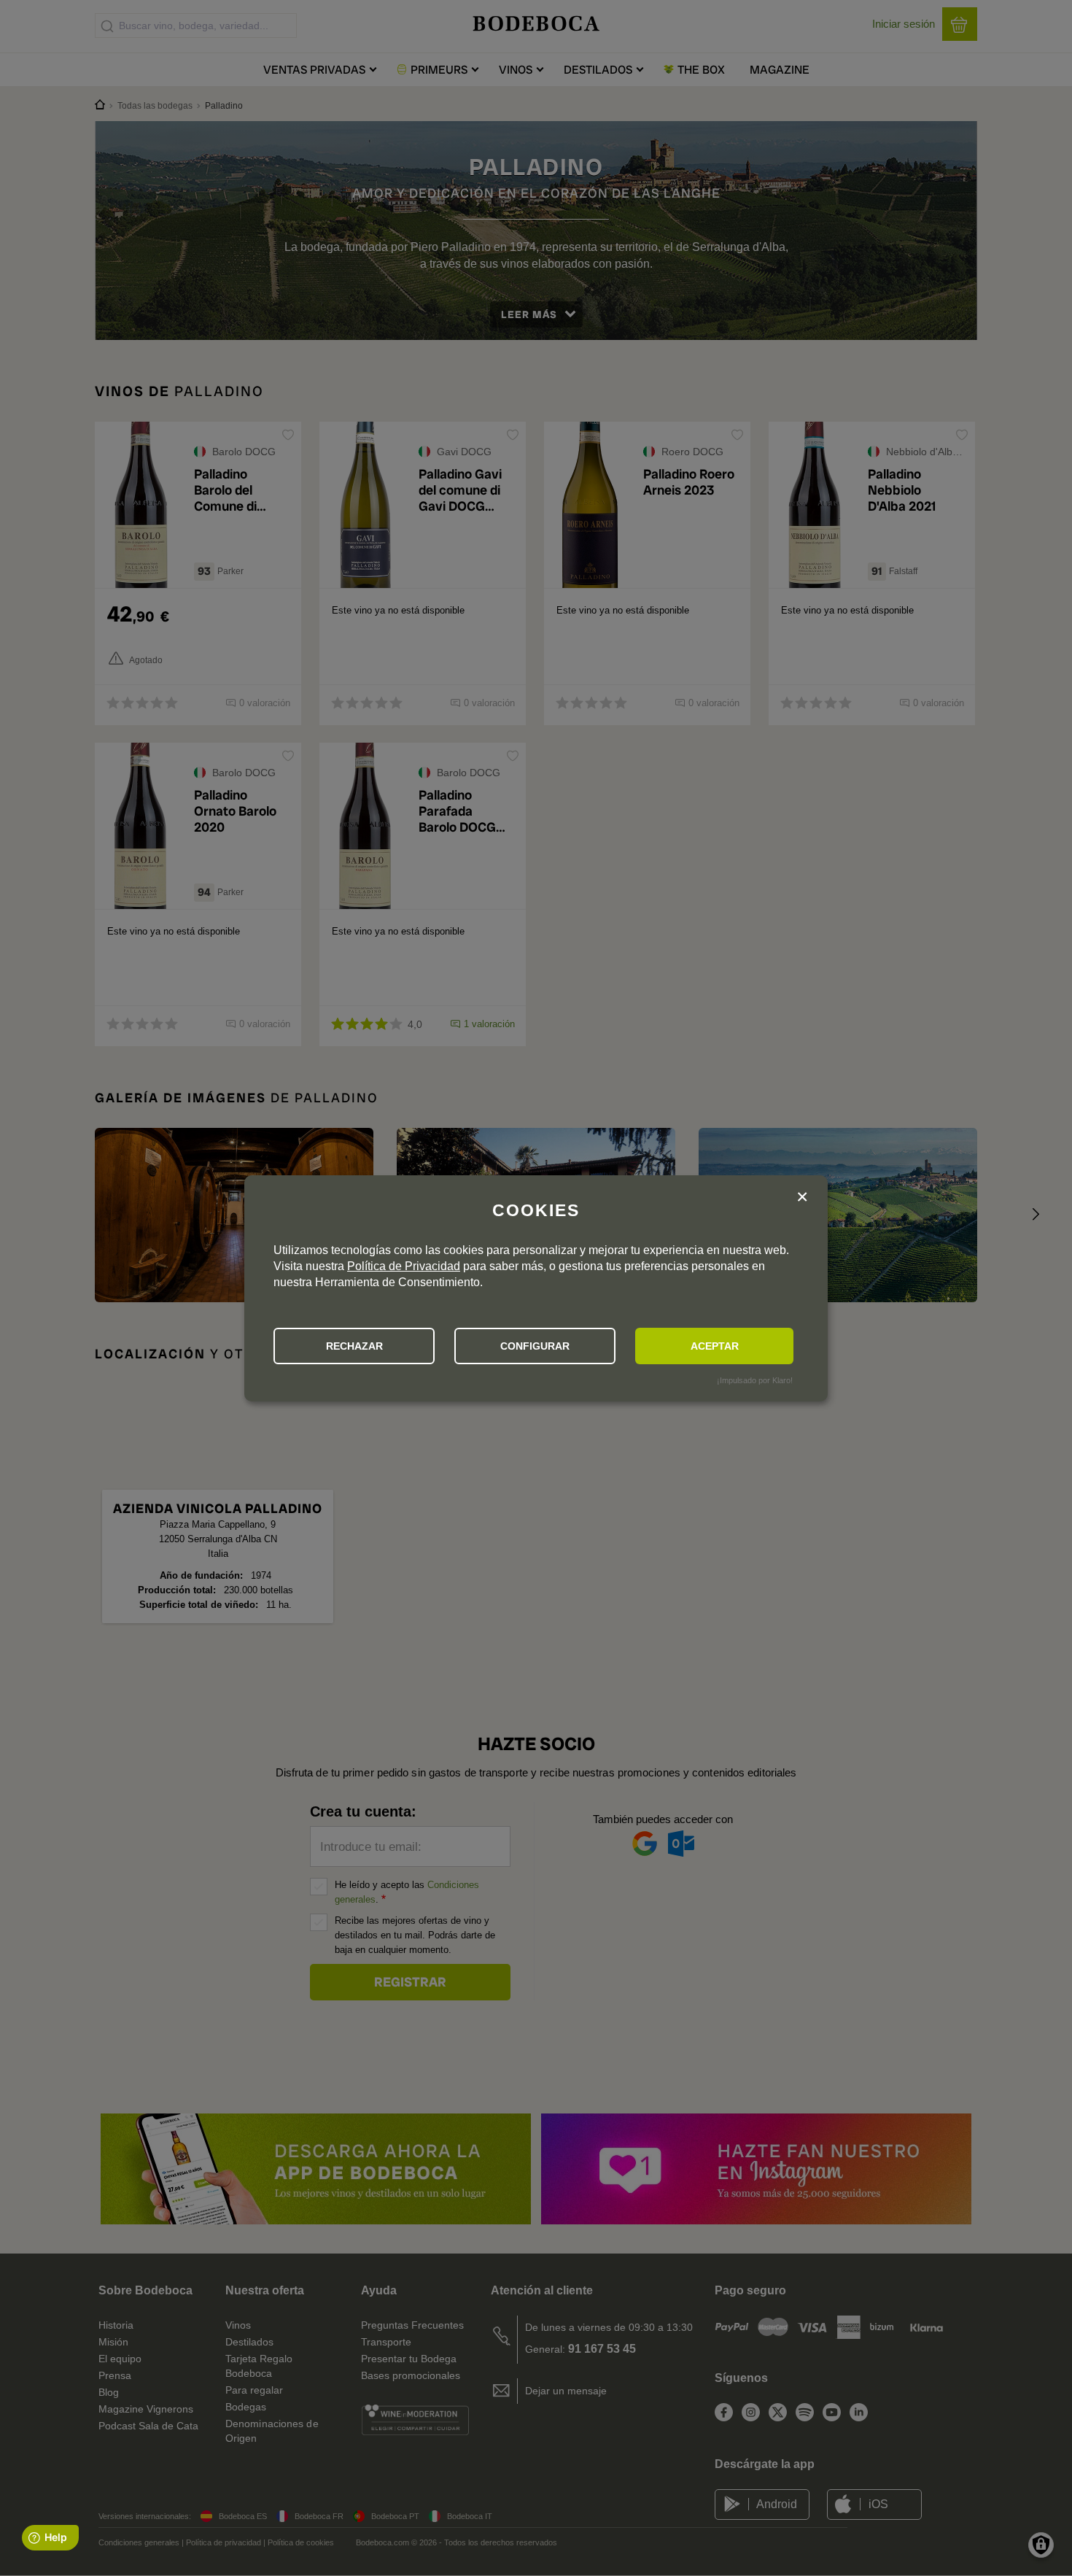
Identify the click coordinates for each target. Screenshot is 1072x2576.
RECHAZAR (354, 1346)
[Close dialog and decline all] (802, 1199)
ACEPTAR (715, 1346)
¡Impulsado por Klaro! (755, 1380)
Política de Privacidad (404, 1266)
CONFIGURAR (535, 1346)
